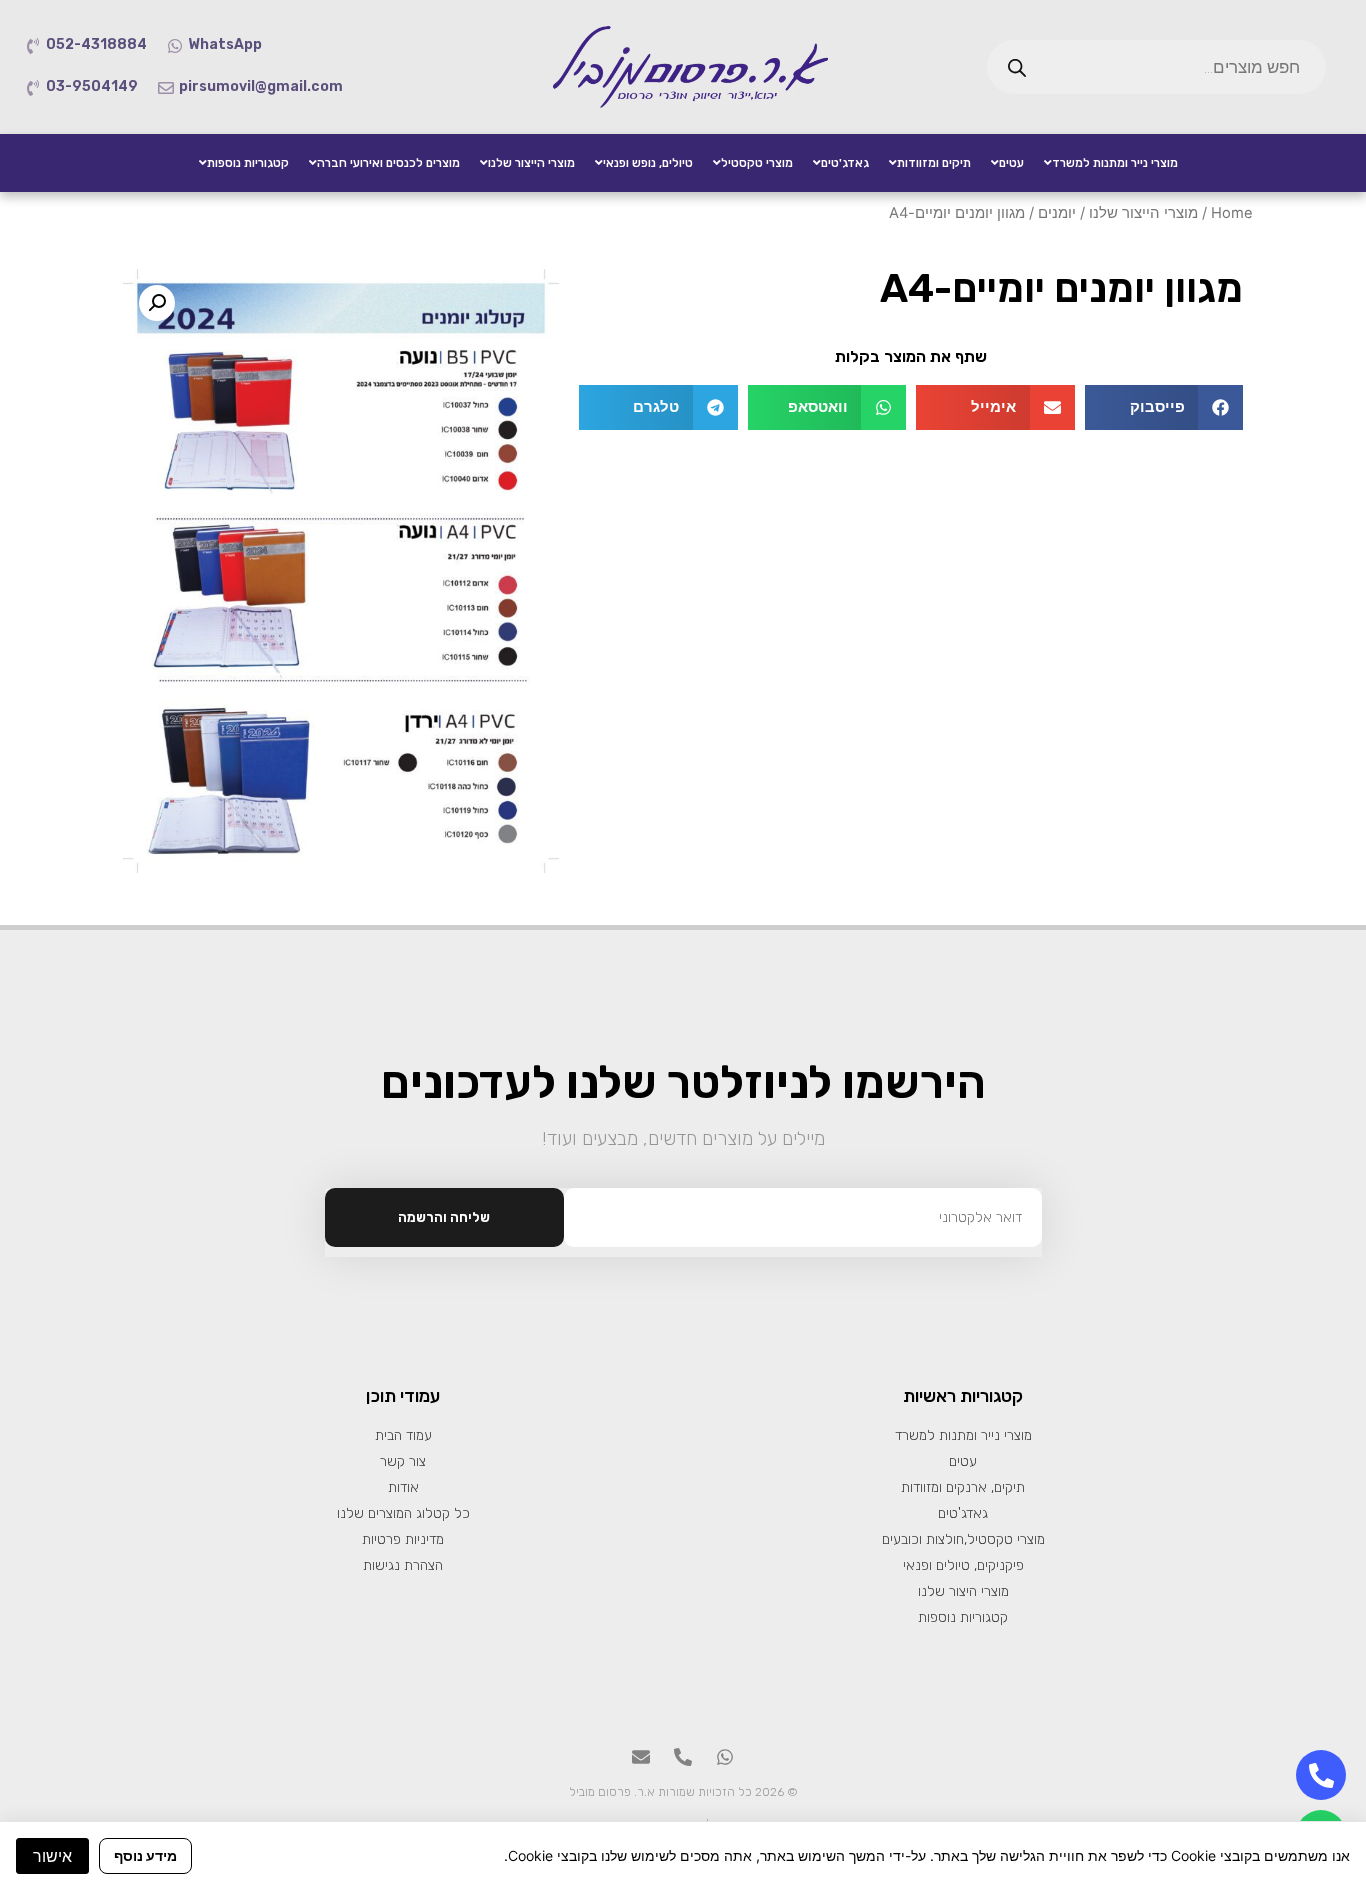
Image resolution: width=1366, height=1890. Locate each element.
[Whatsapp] (725, 1757)
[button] (1164, 407)
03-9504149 (92, 86)
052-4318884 (96, 44)
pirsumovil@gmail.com (261, 86)
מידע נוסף (145, 1855)
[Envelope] (641, 1757)
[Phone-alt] (683, 1757)
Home (1232, 213)
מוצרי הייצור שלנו (1143, 213)
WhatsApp (225, 44)
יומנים (1057, 213)
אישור (52, 1856)
